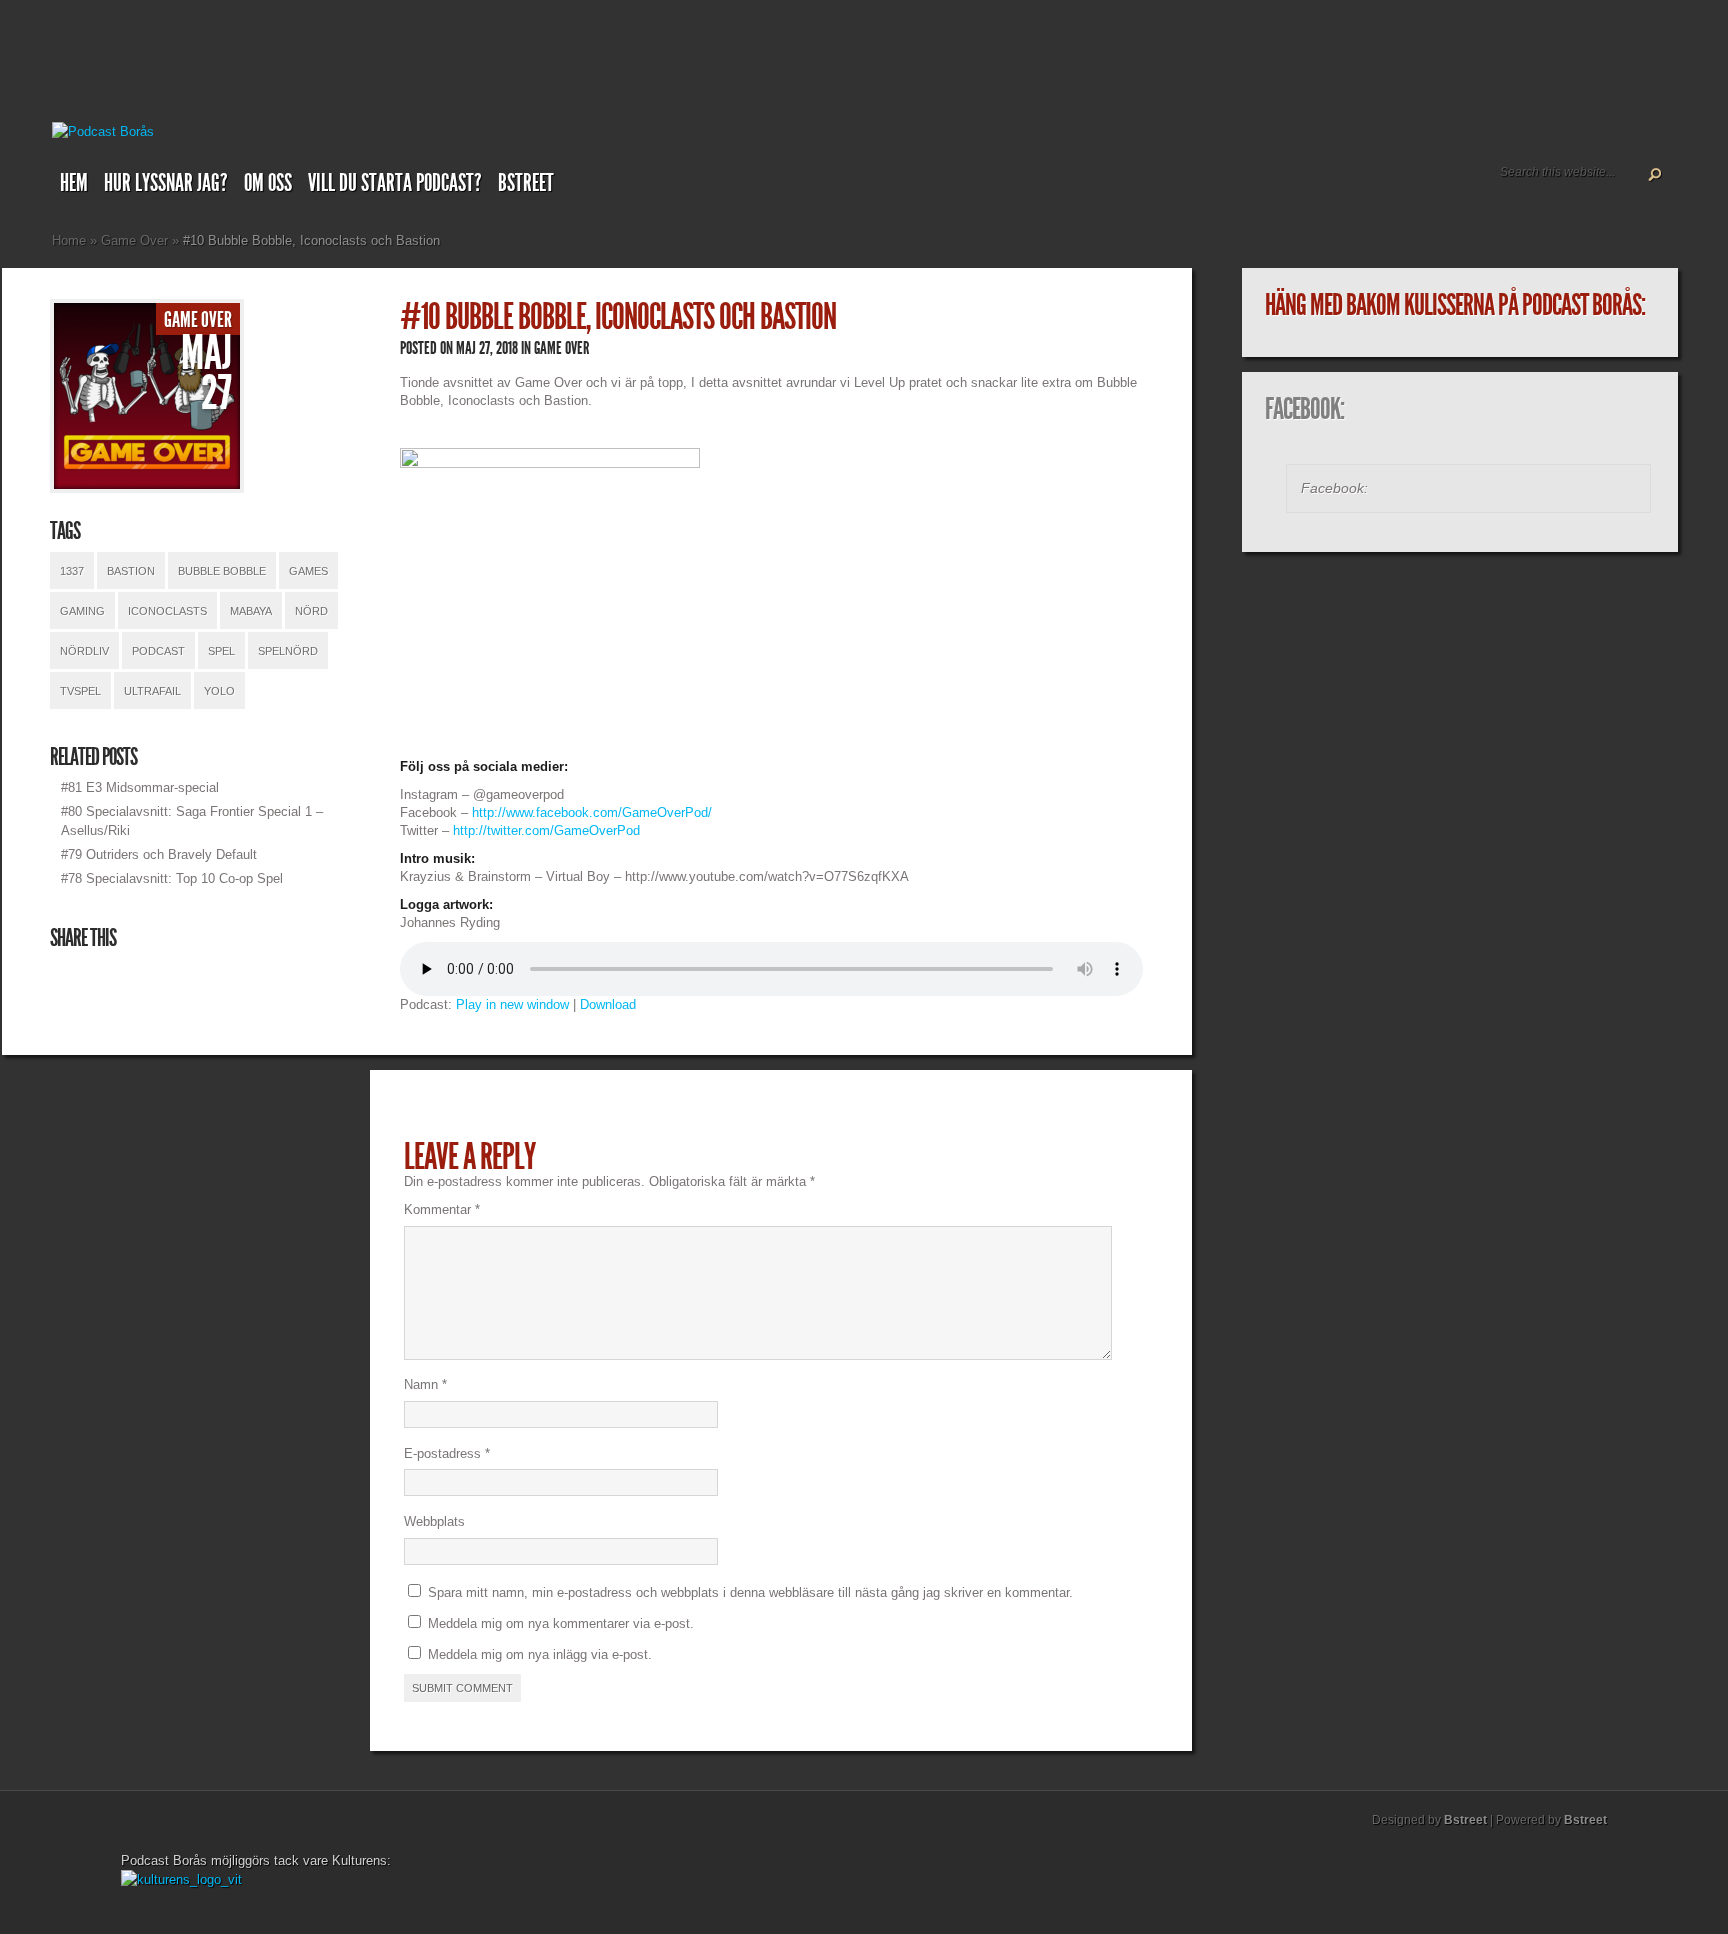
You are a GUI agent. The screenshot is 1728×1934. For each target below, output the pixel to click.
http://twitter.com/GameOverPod (546, 830)
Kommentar (442, 1209)
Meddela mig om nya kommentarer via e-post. (561, 1623)
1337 (72, 571)
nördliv (84, 651)
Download (608, 1004)
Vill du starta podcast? (395, 183)
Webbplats (434, 1521)
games (308, 571)
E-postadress (447, 1453)
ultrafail (152, 691)
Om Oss (268, 183)
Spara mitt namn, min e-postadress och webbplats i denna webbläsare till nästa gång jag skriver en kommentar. (750, 1592)
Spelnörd (288, 651)
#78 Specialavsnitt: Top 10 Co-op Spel (172, 878)
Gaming (82, 611)
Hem (74, 183)
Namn (425, 1384)
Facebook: (1304, 409)
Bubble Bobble (222, 571)
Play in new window (512, 1004)
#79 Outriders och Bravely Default (159, 854)
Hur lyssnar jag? (166, 183)
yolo (219, 691)
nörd (311, 611)
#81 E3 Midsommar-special (140, 787)
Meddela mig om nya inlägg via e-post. (540, 1654)
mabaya (251, 611)
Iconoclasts (167, 611)
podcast (158, 651)
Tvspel (80, 691)
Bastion (131, 571)
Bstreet (526, 183)
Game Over (134, 240)
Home (69, 240)
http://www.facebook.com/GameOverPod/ (592, 812)
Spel (221, 651)
